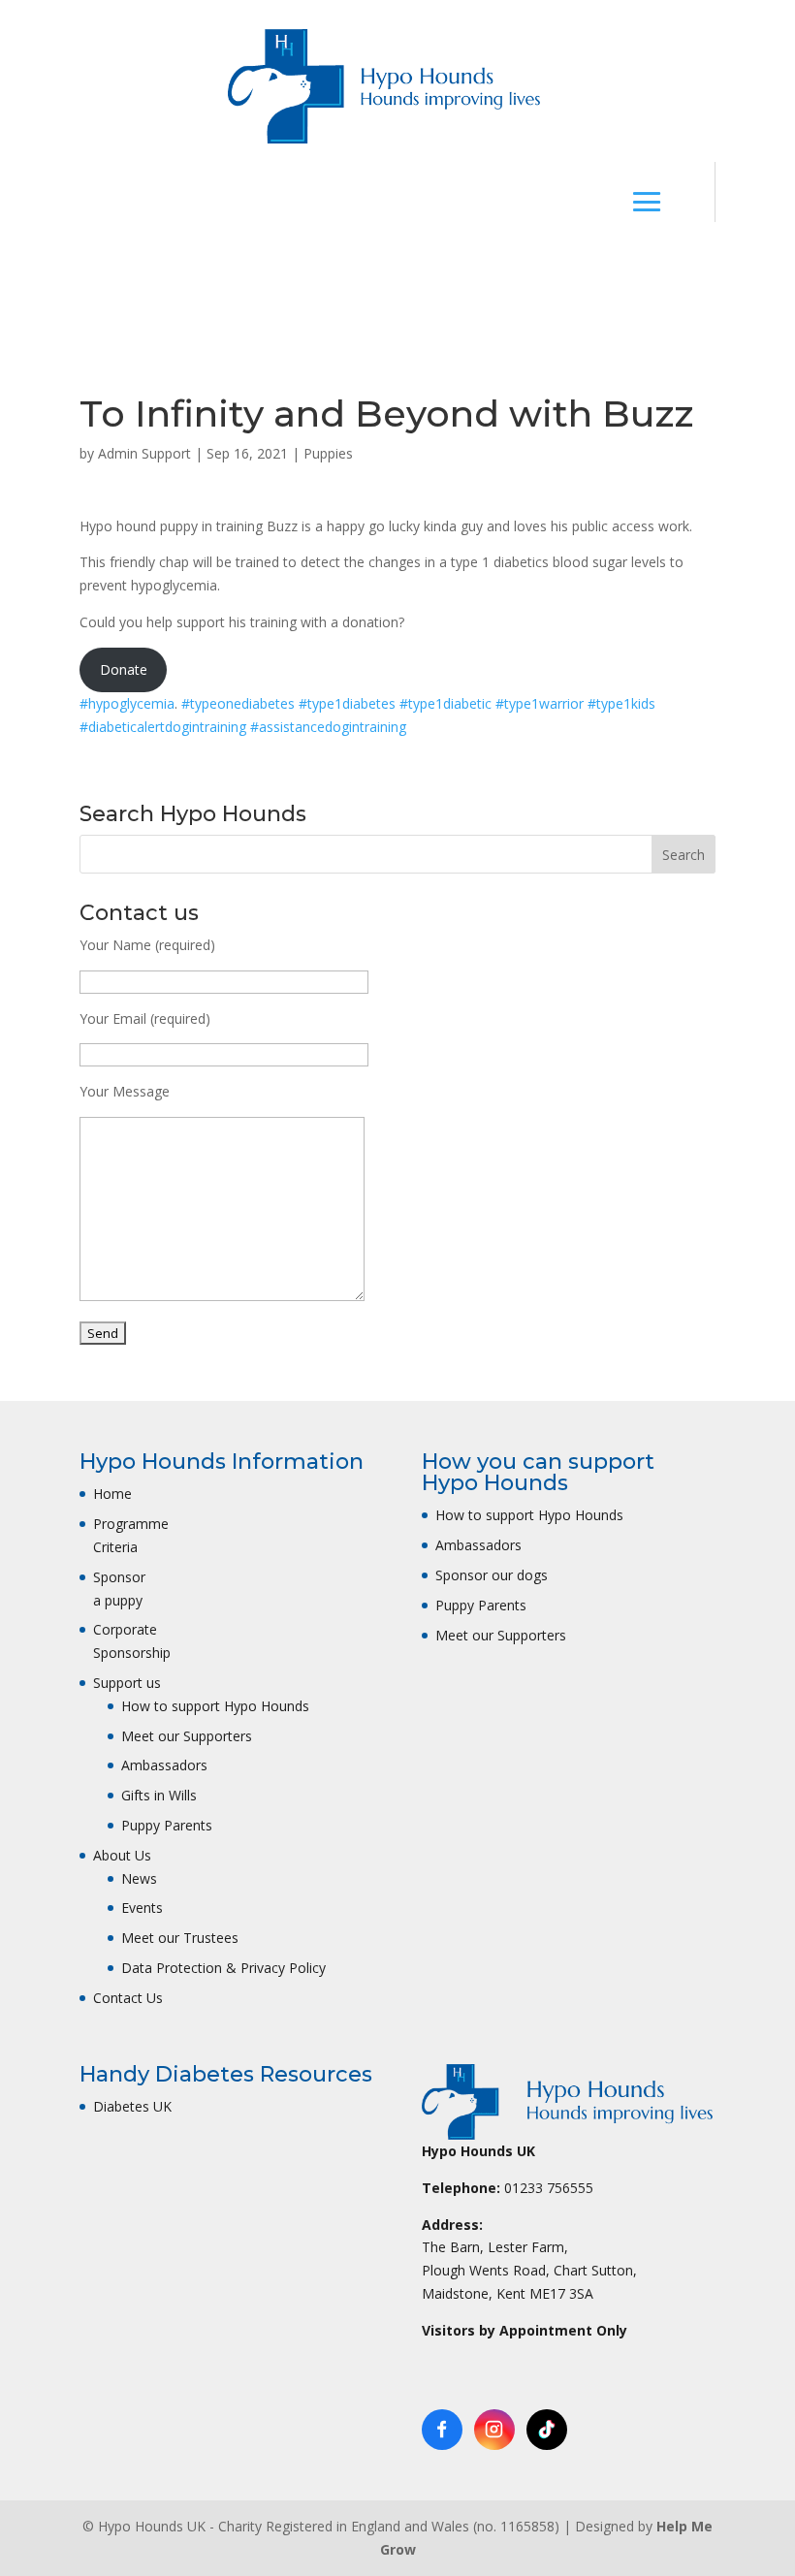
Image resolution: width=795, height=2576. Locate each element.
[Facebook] (442, 2430)
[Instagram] (494, 2430)
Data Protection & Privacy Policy (223, 1968)
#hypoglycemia (127, 703)
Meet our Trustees (180, 1938)
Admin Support (144, 453)
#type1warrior (541, 703)
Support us (127, 1683)
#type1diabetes (349, 703)
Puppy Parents (167, 1825)
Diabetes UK (132, 2106)
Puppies (328, 453)
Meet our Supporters (187, 1736)
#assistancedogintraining (328, 727)
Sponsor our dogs (492, 1575)
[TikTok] (547, 2430)
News (139, 1878)
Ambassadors (164, 1765)
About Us (122, 1855)
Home (112, 1494)
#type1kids (621, 703)
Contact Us (128, 1998)
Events (142, 1908)
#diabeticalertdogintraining (165, 727)
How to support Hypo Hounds (215, 1706)
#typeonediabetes (240, 703)
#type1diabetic (447, 703)
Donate (368, 271)
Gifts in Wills (159, 1795)
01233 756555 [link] (549, 2188)
